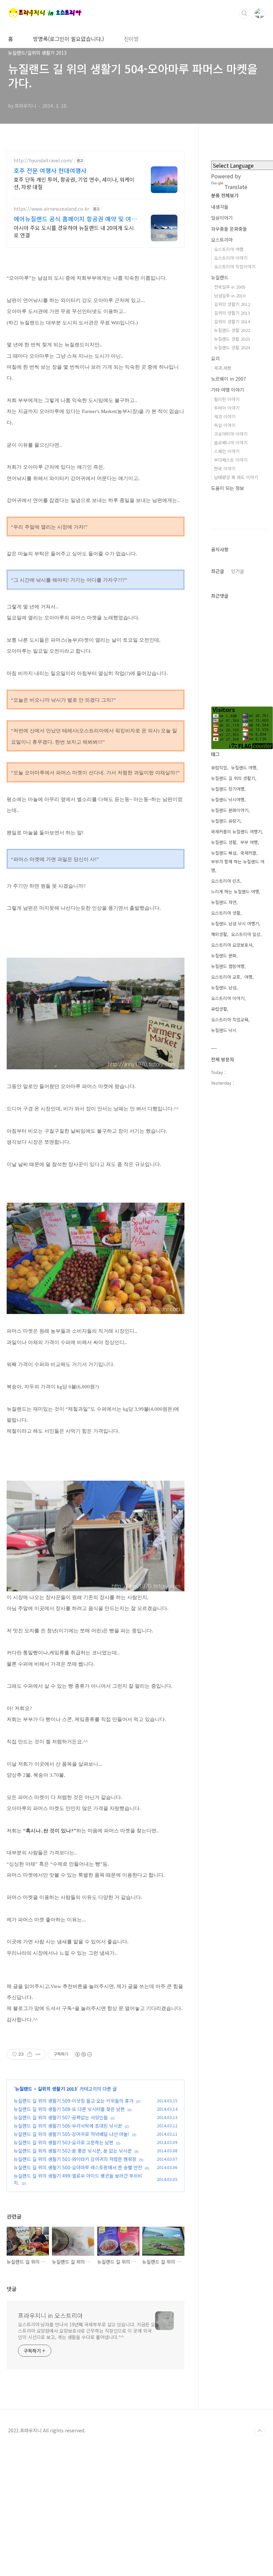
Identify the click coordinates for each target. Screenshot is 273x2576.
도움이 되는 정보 (228, 488)
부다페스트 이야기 (231, 460)
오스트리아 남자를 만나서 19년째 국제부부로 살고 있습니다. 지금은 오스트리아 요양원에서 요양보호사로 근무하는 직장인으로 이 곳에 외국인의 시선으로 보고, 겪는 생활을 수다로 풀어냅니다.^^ (87, 2331)
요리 (215, 358)
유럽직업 (219, 767)
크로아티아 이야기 (231, 434)
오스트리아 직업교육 (230, 1019)
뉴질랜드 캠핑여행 (228, 966)
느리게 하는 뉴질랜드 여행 (235, 891)
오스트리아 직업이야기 (235, 266)
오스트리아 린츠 (226, 881)
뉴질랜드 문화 (224, 955)
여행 (248, 977)
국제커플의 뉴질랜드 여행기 (236, 831)
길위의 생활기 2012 (232, 304)
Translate (236, 187)
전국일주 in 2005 (230, 287)
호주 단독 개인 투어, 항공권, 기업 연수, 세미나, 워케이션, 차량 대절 (74, 183)
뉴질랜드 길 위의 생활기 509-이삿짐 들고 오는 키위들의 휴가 (74, 2101)
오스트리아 (222, 240)
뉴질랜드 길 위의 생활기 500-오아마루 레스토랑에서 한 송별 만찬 (78, 2167)
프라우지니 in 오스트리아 (50, 2315)
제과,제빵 (223, 368)
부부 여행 (249, 842)
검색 (244, 13)
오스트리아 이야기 (231, 258)
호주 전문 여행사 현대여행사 (50, 170)
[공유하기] (30, 2054)
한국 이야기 (225, 468)
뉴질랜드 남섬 (224, 987)
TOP (260, 2431)
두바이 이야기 (227, 408)
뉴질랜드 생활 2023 (232, 339)
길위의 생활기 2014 (232, 321)
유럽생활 (219, 1009)
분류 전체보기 (225, 195)
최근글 (218, 571)
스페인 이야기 (227, 451)
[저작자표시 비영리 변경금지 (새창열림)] (83, 2054)
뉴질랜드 (24, 2089)
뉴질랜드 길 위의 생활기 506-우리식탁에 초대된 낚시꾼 (68, 2126)
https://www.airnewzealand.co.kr (51, 209)
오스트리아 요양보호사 (232, 945)
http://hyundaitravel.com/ (43, 160)
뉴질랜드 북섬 (224, 853)
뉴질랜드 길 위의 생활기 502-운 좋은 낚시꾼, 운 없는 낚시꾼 (73, 2151)
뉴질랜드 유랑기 (226, 821)
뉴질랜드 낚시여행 (228, 799)
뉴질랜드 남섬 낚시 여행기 (235, 923)
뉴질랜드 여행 (244, 767)
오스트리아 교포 (226, 977)
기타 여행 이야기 (228, 390)
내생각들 (220, 207)
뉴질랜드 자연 (224, 902)
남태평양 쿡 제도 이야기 (236, 477)
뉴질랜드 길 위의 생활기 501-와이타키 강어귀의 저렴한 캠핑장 (75, 2159)
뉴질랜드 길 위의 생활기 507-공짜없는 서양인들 (61, 2117)
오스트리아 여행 (229, 249)
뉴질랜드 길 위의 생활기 (233, 778)
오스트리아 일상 (246, 934)
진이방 (131, 39)
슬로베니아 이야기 (231, 442)
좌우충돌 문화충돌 (229, 229)
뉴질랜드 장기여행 (228, 789)
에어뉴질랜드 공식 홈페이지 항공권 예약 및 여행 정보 (75, 219)
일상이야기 (222, 218)
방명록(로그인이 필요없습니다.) (68, 39)
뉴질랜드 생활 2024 (232, 347)
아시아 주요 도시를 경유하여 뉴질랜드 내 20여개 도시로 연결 (74, 231)
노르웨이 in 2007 (229, 379)
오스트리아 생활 (226, 913)
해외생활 (219, 934)
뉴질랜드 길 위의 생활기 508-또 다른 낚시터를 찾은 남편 (69, 2109)
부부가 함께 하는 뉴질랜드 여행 (238, 866)
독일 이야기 (225, 425)
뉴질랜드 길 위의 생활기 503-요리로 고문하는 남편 (64, 2142)
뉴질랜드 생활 (224, 842)
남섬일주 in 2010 (230, 295)
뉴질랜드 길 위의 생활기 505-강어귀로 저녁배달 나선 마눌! (72, 2134)
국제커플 (248, 853)
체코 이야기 (225, 416)
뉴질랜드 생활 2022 (232, 330)
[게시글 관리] (38, 2054)
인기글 (238, 571)
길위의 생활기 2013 (57, 2089)
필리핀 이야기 (227, 399)
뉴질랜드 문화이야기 (230, 810)
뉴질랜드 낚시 (224, 1030)
